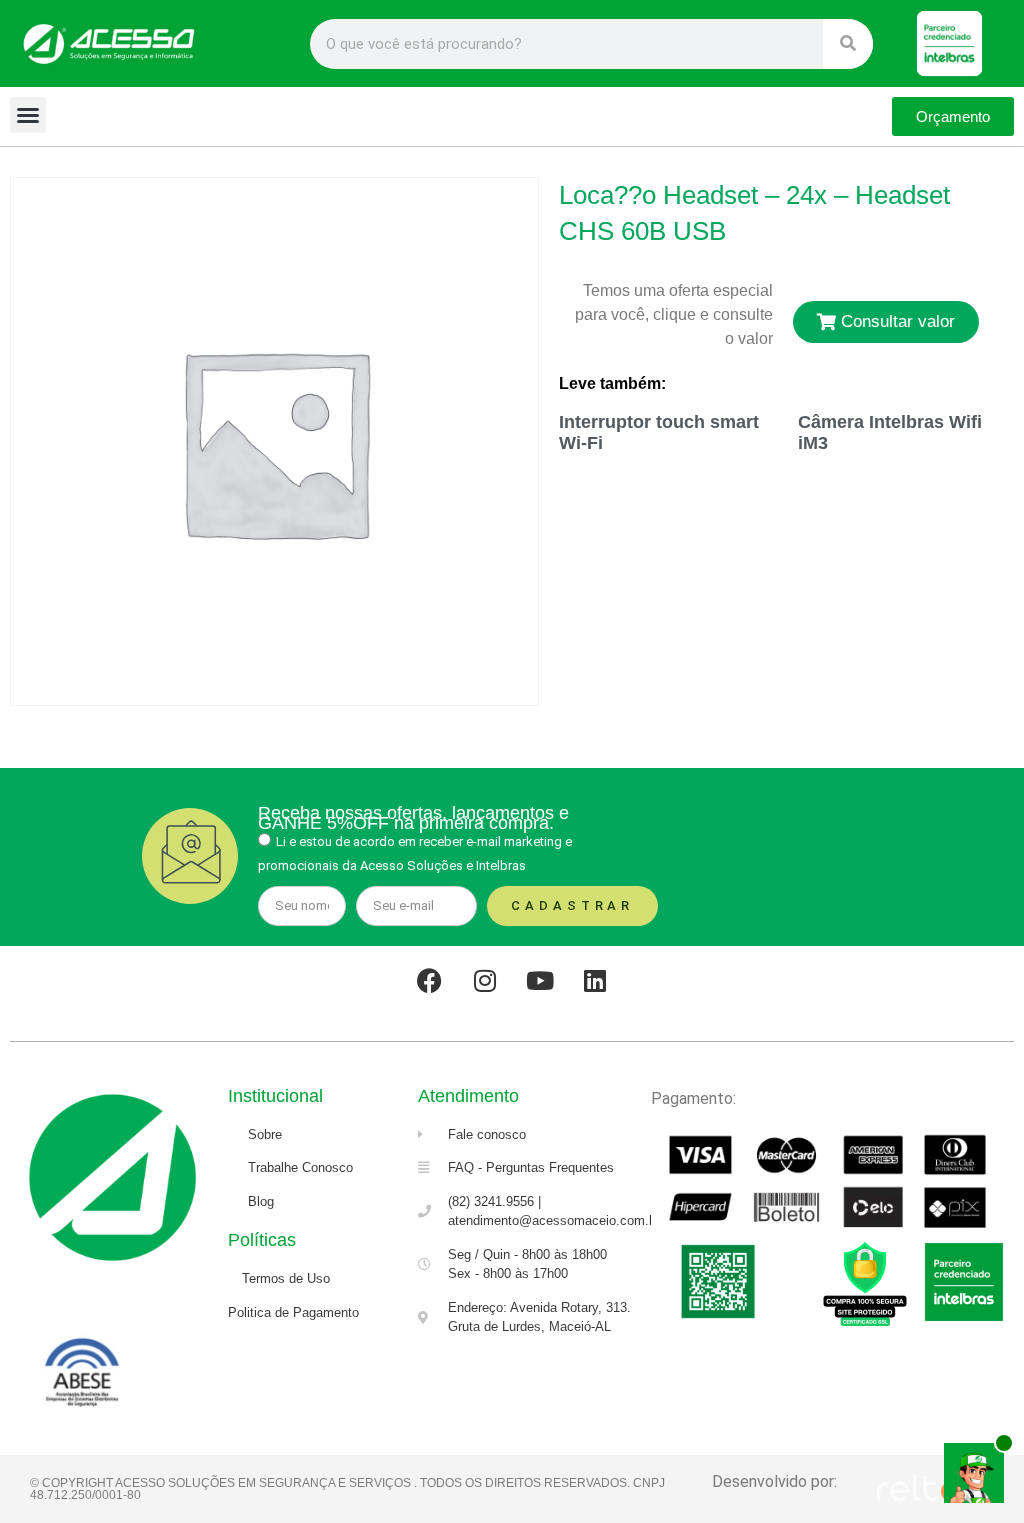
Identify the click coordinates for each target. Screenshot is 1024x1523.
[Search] (848, 44)
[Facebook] (430, 981)
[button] (28, 115)
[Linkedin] (595, 981)
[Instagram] (485, 981)
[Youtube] (540, 981)
